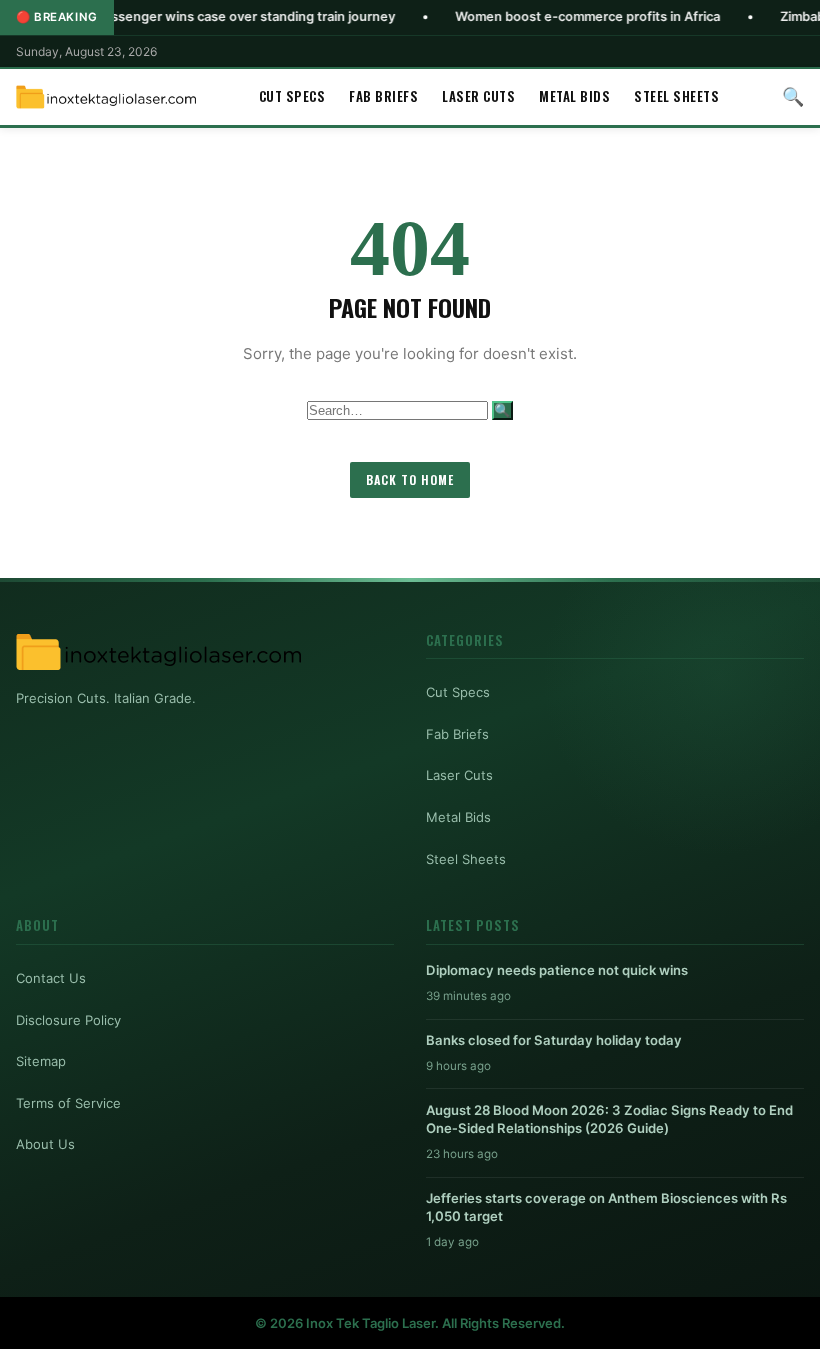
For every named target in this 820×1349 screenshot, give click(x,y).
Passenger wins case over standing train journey (207, 16)
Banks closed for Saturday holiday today (554, 1040)
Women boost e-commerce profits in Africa (549, 16)
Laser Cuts (478, 96)
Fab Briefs (383, 96)
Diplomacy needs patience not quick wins (557, 970)
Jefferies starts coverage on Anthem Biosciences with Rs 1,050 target (606, 1207)
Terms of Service (68, 1103)
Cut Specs (292, 96)
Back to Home (410, 479)
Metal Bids (574, 96)
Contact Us (51, 978)
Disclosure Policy (68, 1020)
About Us (45, 1144)
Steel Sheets (676, 96)
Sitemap (41, 1061)
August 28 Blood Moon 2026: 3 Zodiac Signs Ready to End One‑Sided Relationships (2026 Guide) (609, 1119)
